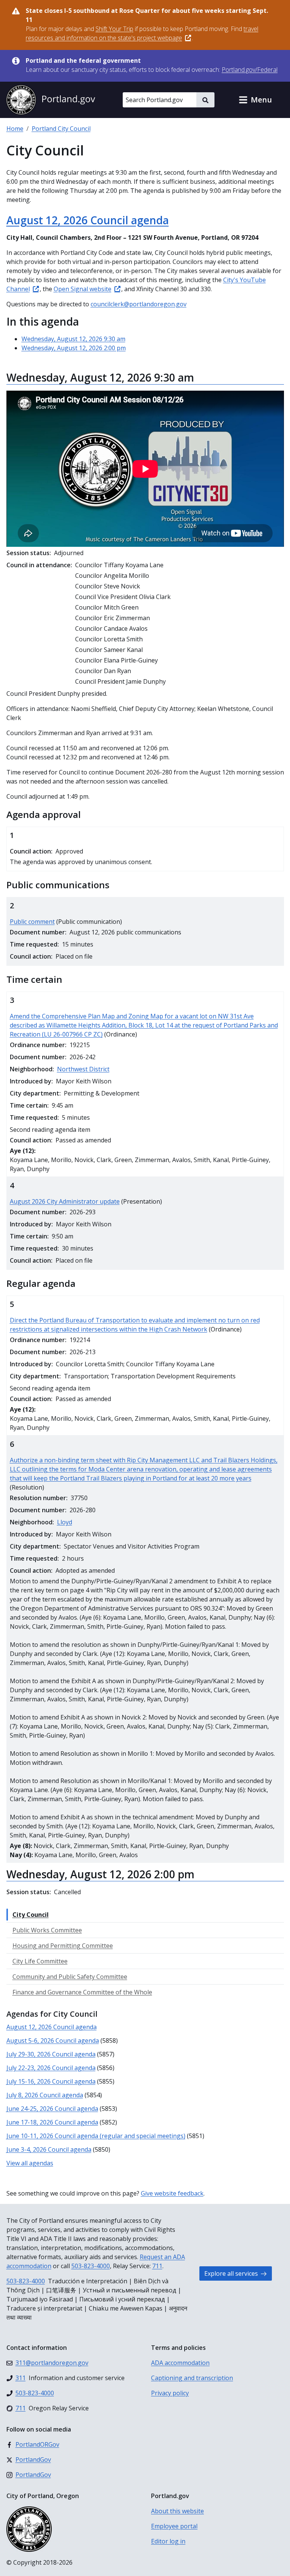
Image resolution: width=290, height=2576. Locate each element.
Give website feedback (172, 2193)
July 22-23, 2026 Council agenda (51, 2068)
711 (157, 2266)
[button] (255, 100)
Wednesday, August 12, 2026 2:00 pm (74, 348)
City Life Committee (40, 1961)
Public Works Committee (47, 1930)
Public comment (32, 922)
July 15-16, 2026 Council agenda (51, 2081)
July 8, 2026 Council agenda (45, 2095)
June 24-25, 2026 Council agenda (52, 2109)
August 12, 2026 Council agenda (88, 220)
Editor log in (168, 2541)
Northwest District (83, 1069)
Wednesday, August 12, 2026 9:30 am (73, 339)
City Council (31, 1915)
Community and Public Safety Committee (70, 1977)
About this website (177, 2511)
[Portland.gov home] (51, 100)
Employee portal (174, 2526)
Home (15, 129)
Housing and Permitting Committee (63, 1946)
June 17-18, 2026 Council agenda (52, 2122)
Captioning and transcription (192, 2378)
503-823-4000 (91, 2266)
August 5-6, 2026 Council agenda (53, 2041)
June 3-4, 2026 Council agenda (49, 2149)
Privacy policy (170, 2393)
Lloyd (65, 1522)
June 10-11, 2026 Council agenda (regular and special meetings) (96, 2136)
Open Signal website (83, 289)
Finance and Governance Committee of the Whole (82, 1992)
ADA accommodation (180, 2363)
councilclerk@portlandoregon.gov (139, 304)
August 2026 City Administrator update (65, 1201)
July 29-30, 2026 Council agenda (51, 2054)
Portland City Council (61, 129)
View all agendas (30, 2163)
